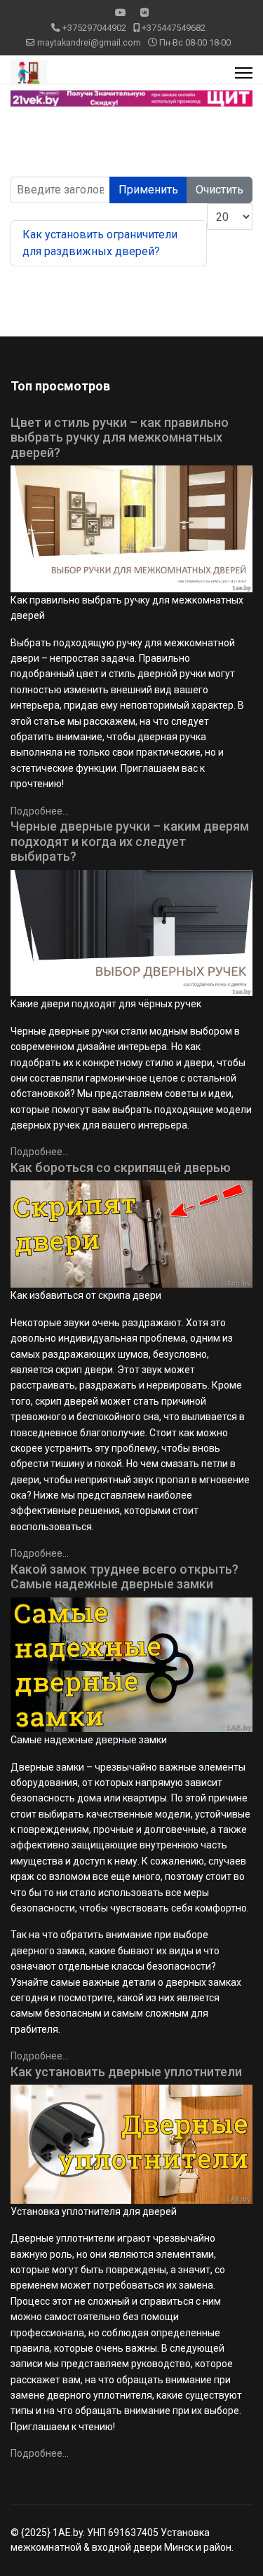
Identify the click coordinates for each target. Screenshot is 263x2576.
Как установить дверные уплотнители (126, 2072)
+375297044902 (94, 28)
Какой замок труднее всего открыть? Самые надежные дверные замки (124, 1577)
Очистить (220, 190)
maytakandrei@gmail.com (89, 42)
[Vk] (144, 13)
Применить (148, 190)
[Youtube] (121, 13)
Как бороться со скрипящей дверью (121, 1167)
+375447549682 (174, 28)
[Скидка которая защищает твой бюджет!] (131, 98)
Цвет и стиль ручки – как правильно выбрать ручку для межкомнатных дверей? (120, 437)
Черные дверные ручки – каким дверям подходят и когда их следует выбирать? (130, 841)
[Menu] (244, 73)
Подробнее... (40, 811)
